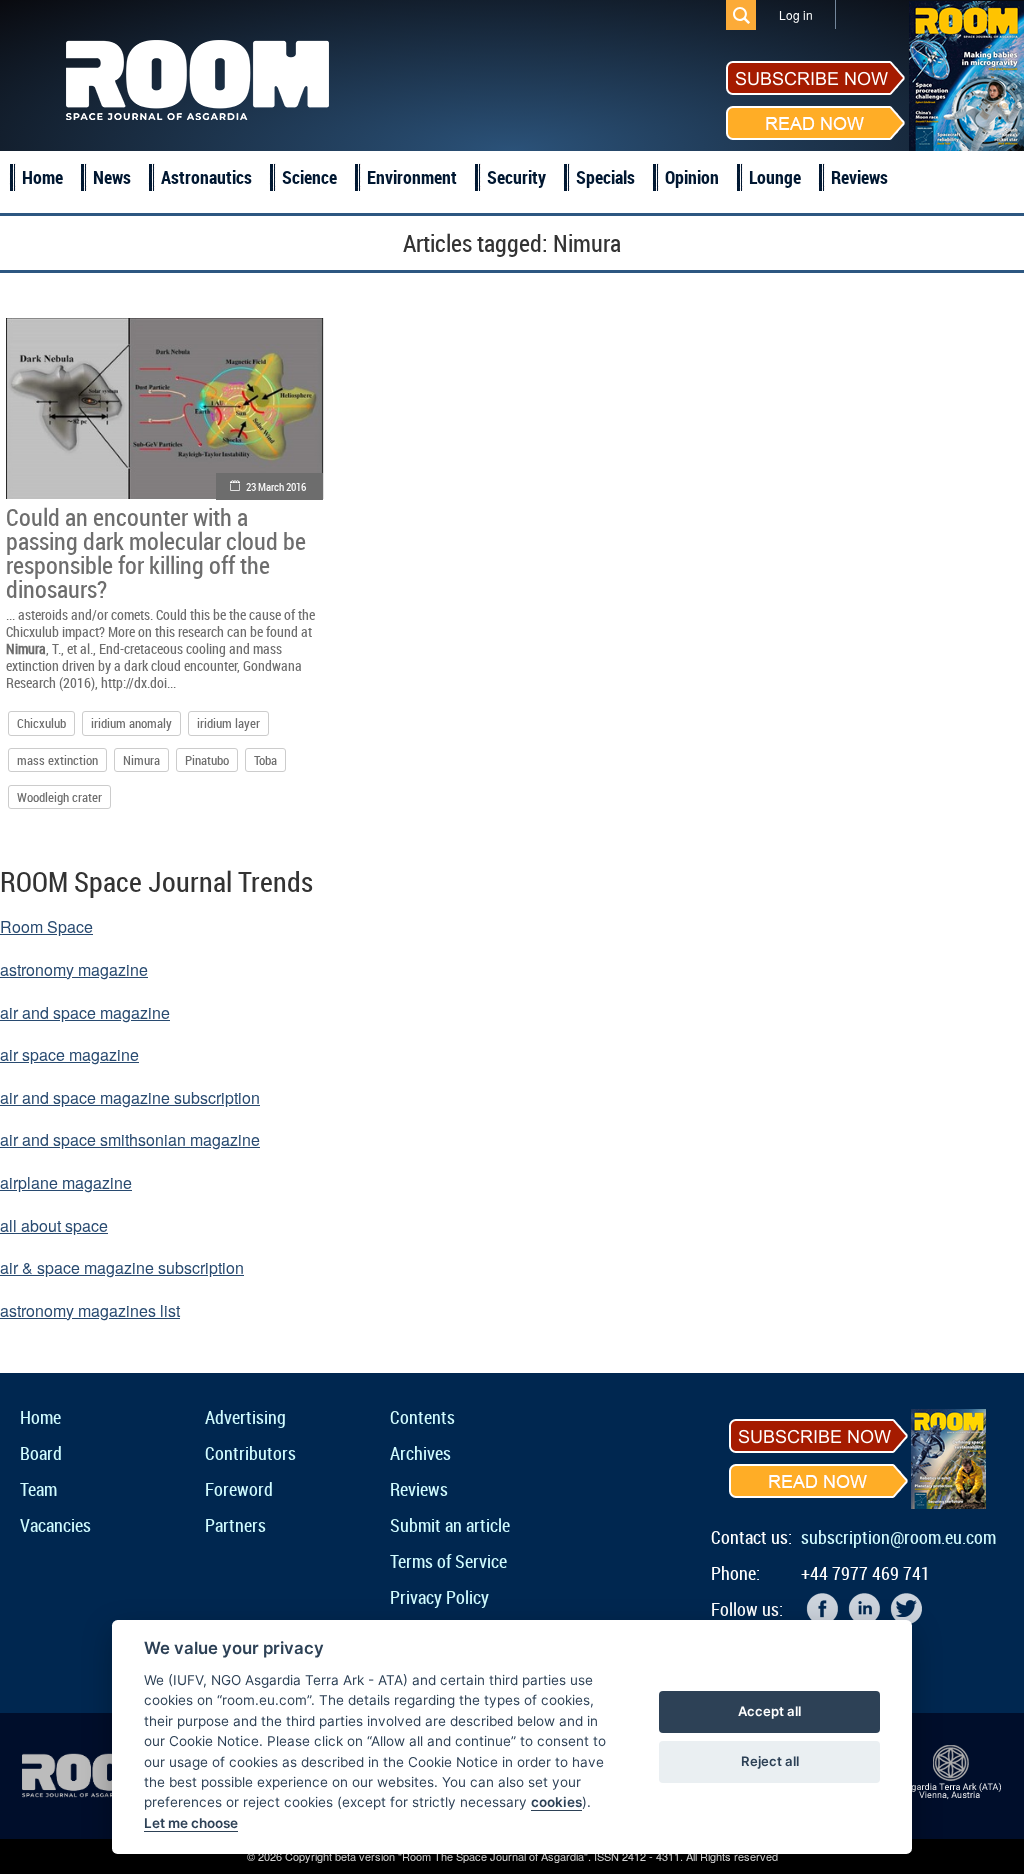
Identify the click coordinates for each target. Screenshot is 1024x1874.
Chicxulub (41, 723)
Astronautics (206, 177)
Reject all (770, 1761)
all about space (54, 1225)
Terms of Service (448, 1561)
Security (516, 177)
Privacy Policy (439, 1597)
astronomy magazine (74, 969)
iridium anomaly (131, 723)
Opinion (692, 177)
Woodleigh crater (59, 797)
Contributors (250, 1453)
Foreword (239, 1489)
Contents (422, 1417)
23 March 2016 (276, 486)
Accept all (769, 1711)
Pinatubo (207, 760)
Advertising (245, 1417)
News (112, 177)
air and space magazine (85, 1012)
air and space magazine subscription (130, 1097)
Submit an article (450, 1525)
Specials (605, 177)
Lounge (775, 177)
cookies (556, 1802)
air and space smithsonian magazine (130, 1139)
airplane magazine (66, 1182)
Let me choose (191, 1823)
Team (38, 1489)
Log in (796, 14)
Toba (265, 760)
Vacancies (55, 1525)
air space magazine (69, 1054)
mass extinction (57, 760)
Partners (235, 1525)
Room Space (46, 926)
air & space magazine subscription (122, 1267)
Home (42, 177)
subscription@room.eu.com (898, 1537)
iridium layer (228, 723)
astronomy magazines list (90, 1310)
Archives (420, 1453)
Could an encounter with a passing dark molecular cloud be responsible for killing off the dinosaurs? (156, 553)
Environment (412, 177)
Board (41, 1453)
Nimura (141, 760)
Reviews (859, 177)
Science (309, 177)
